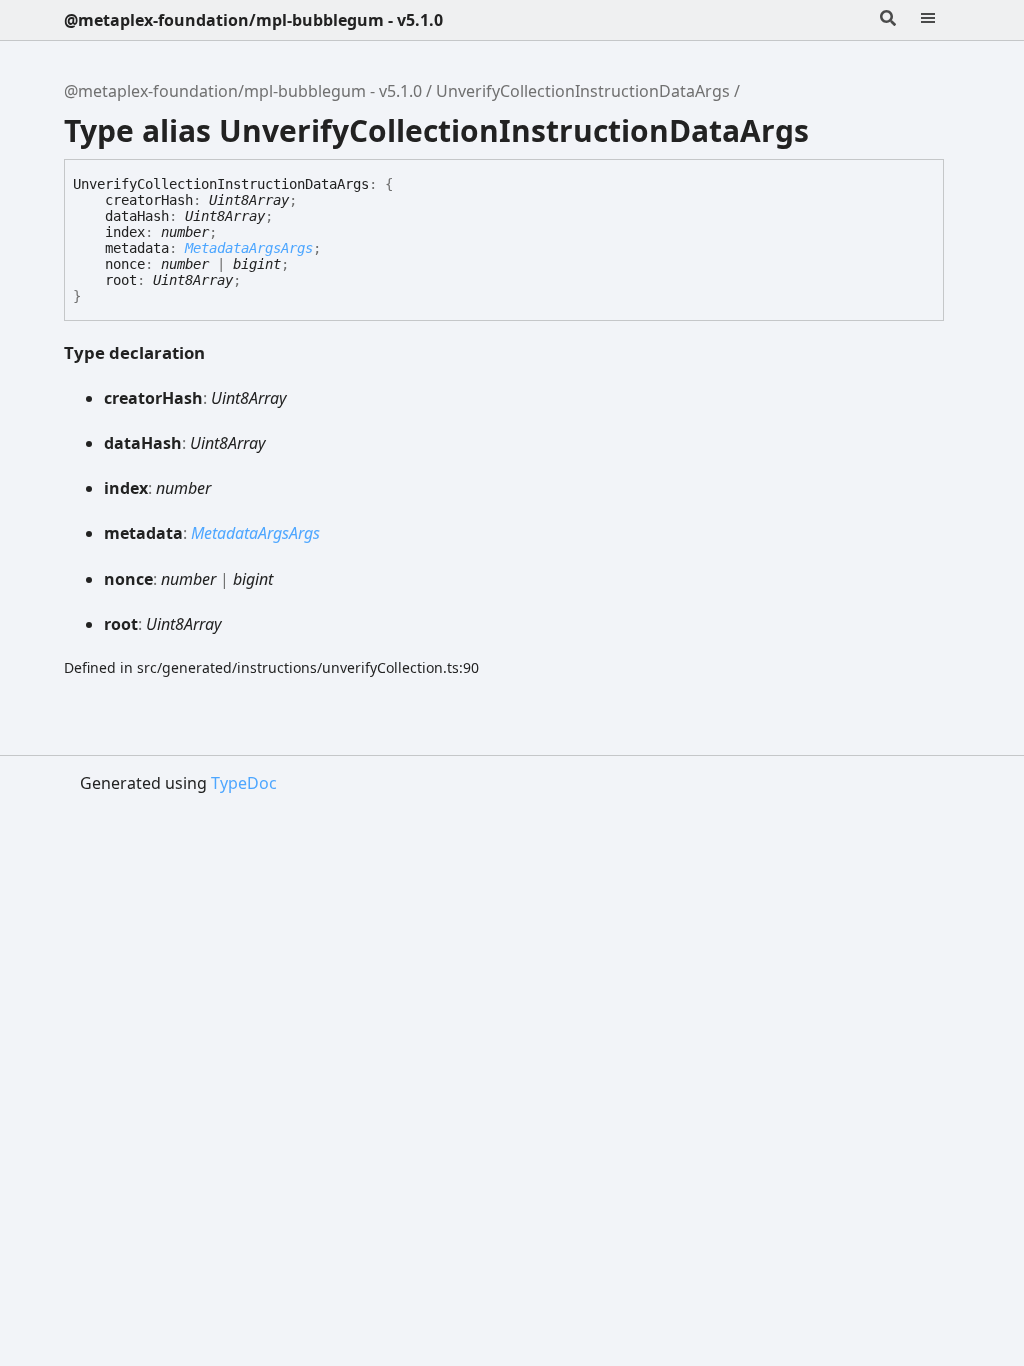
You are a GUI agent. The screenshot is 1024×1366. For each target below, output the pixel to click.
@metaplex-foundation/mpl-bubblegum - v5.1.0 (253, 20)
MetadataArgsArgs (249, 248)
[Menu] (940, 20)
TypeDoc (244, 783)
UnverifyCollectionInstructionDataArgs (583, 91)
